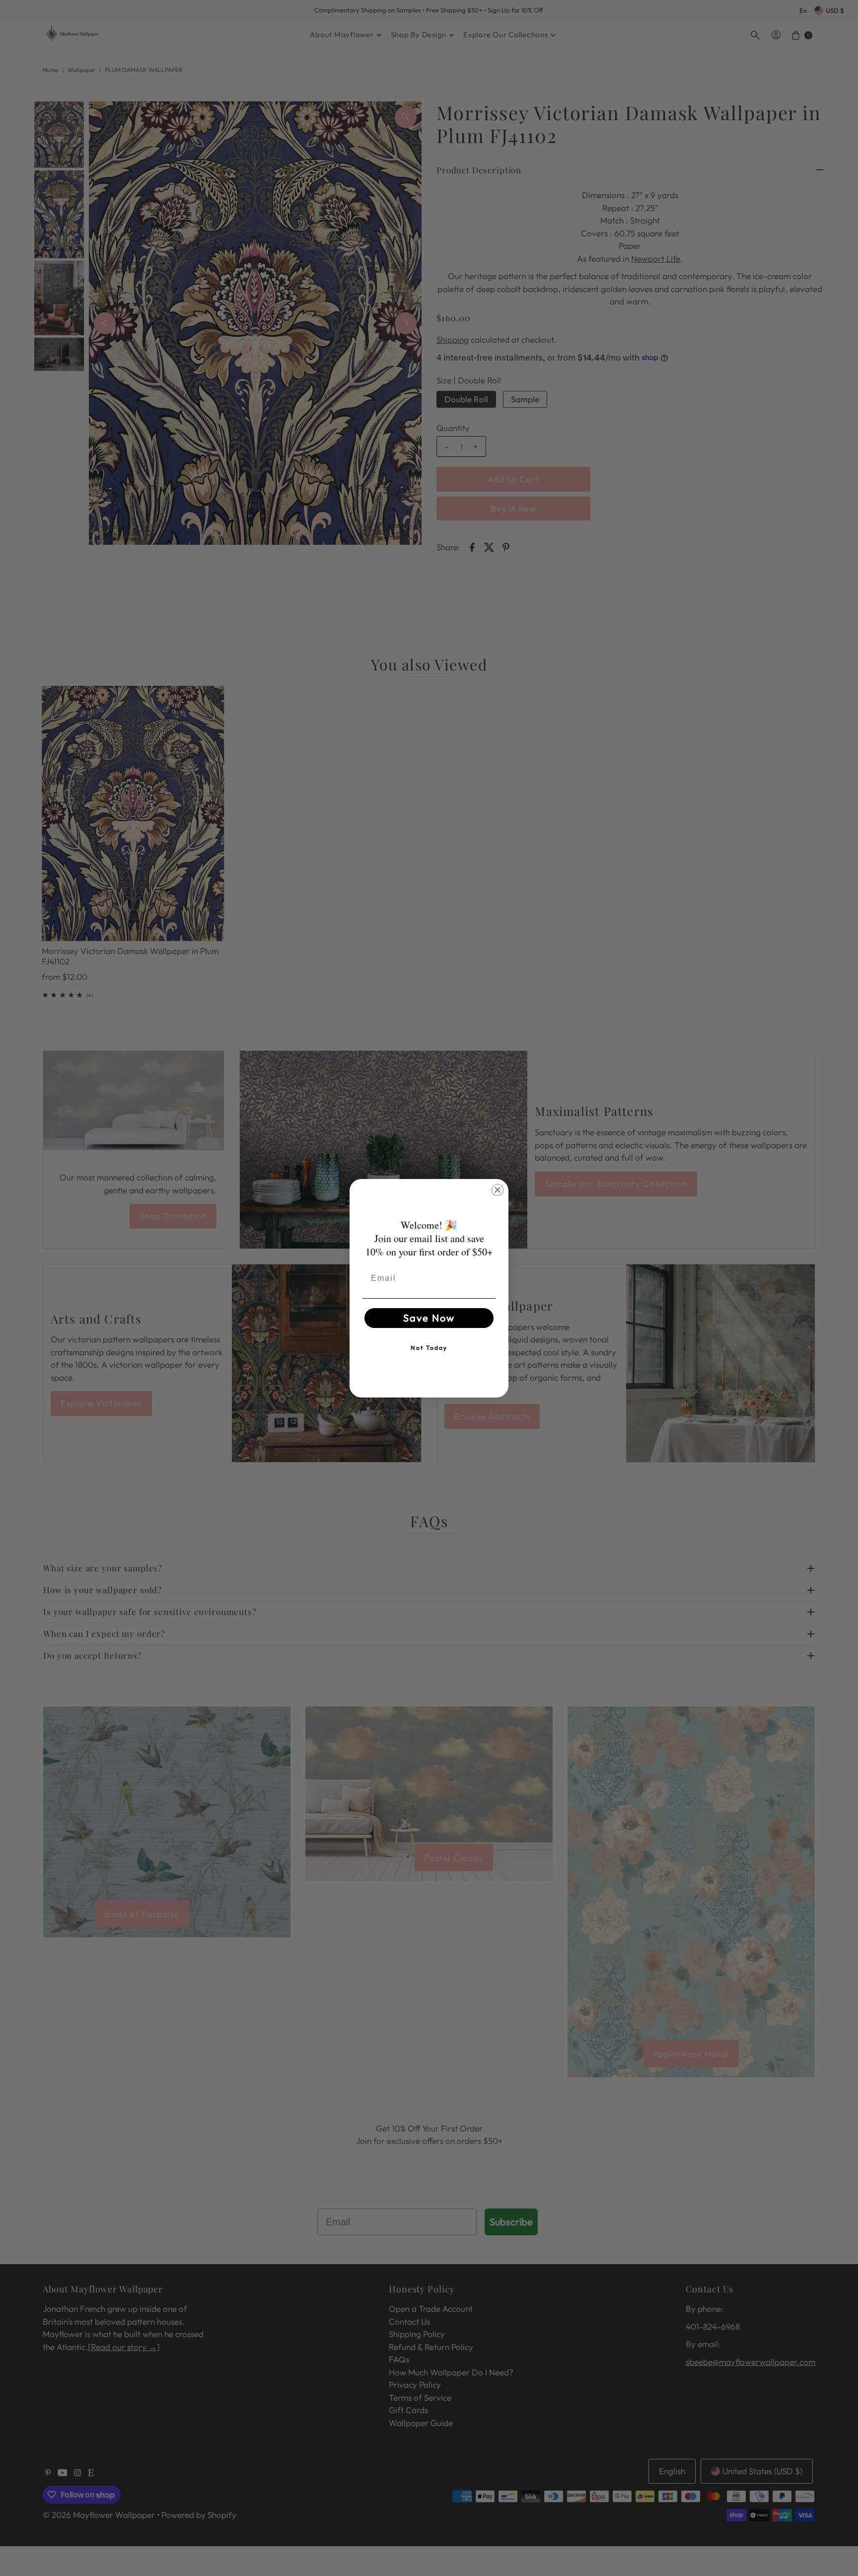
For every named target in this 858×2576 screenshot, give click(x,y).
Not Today (429, 1348)
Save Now (429, 1318)
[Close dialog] (498, 1190)
